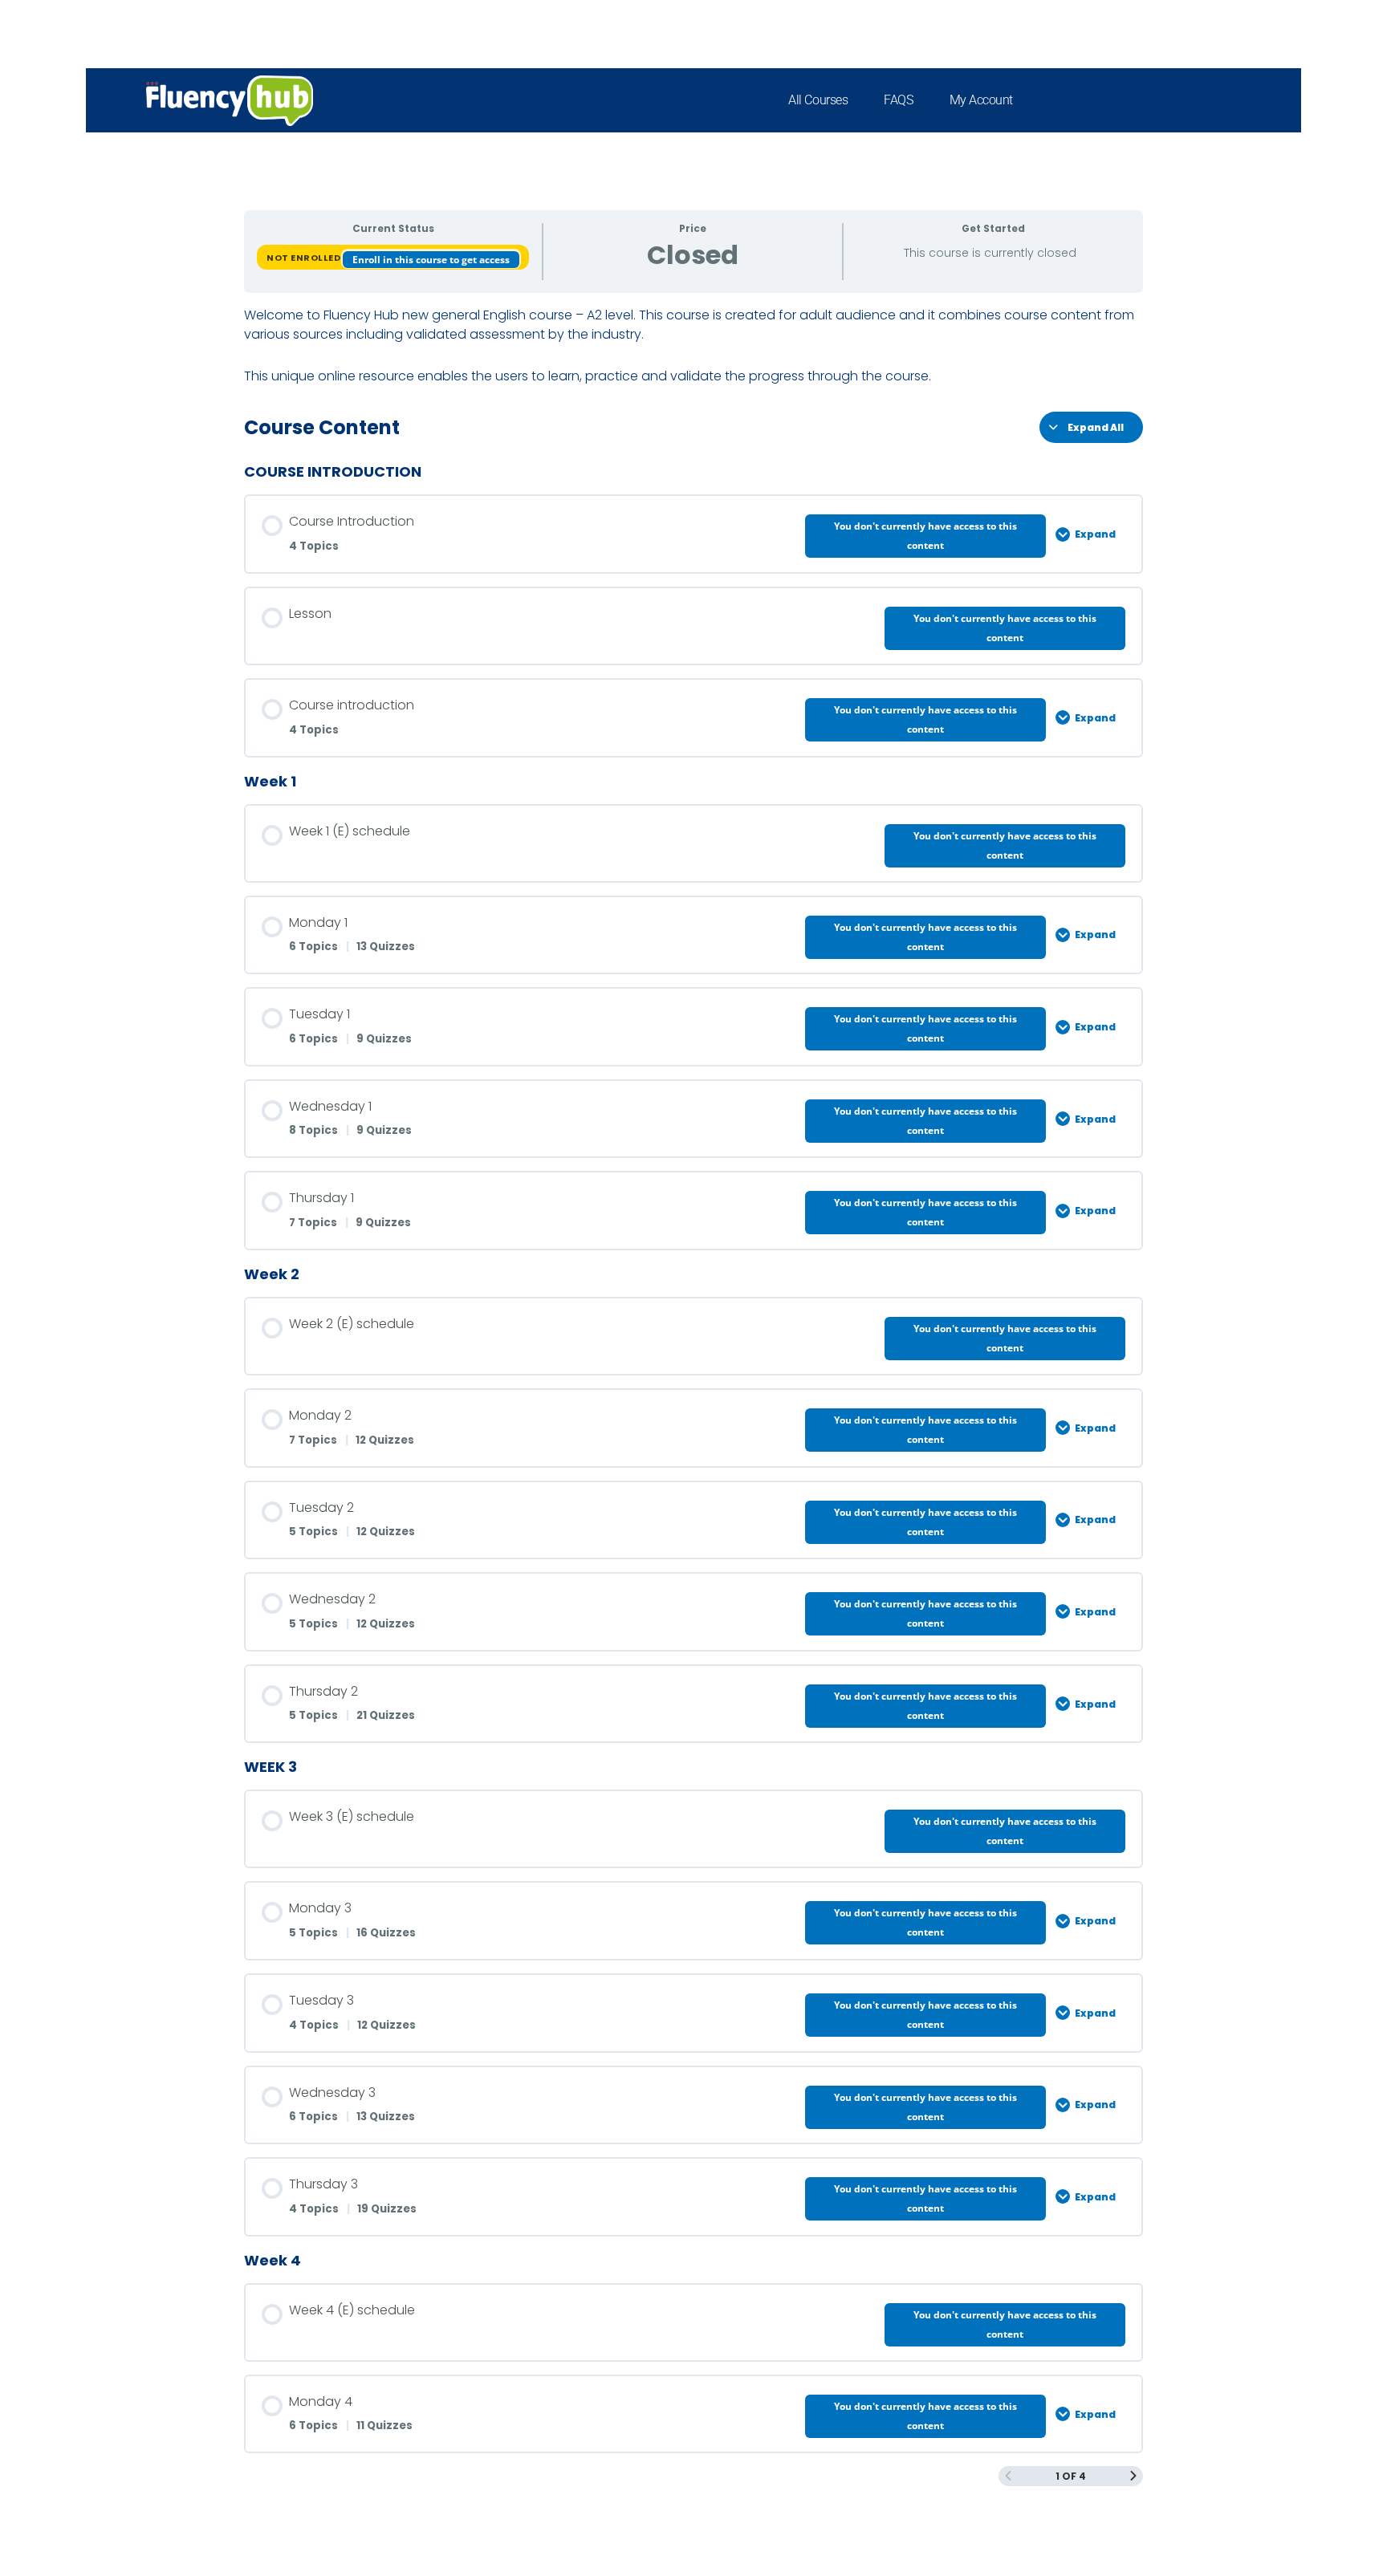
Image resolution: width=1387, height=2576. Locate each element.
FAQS (898, 100)
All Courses (818, 100)
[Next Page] (1133, 2476)
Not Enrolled (305, 258)
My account (982, 100)
